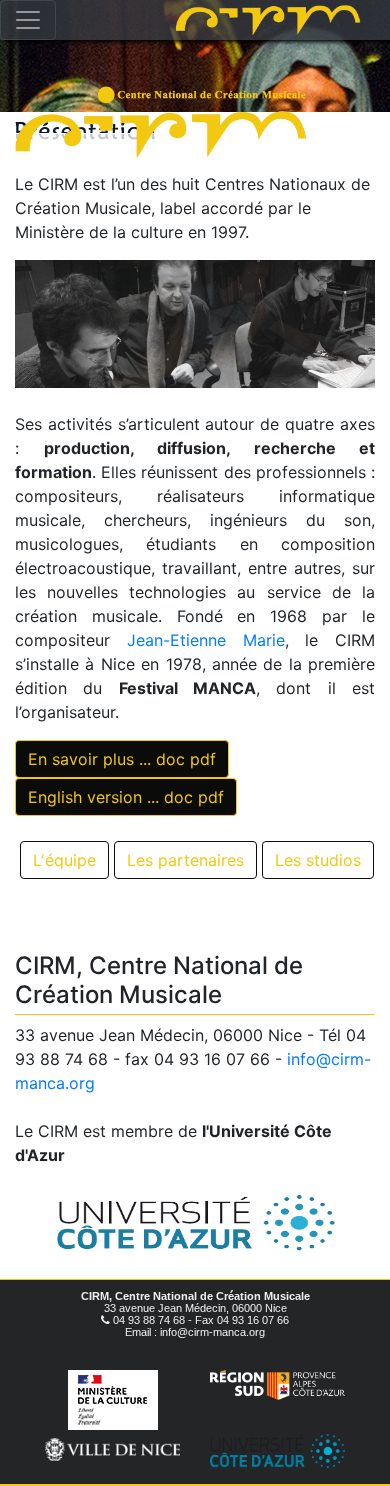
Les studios (318, 860)
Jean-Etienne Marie (206, 640)
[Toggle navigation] (28, 20)
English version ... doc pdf (126, 797)
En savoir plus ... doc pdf (122, 759)
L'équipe (64, 860)
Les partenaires (185, 860)
